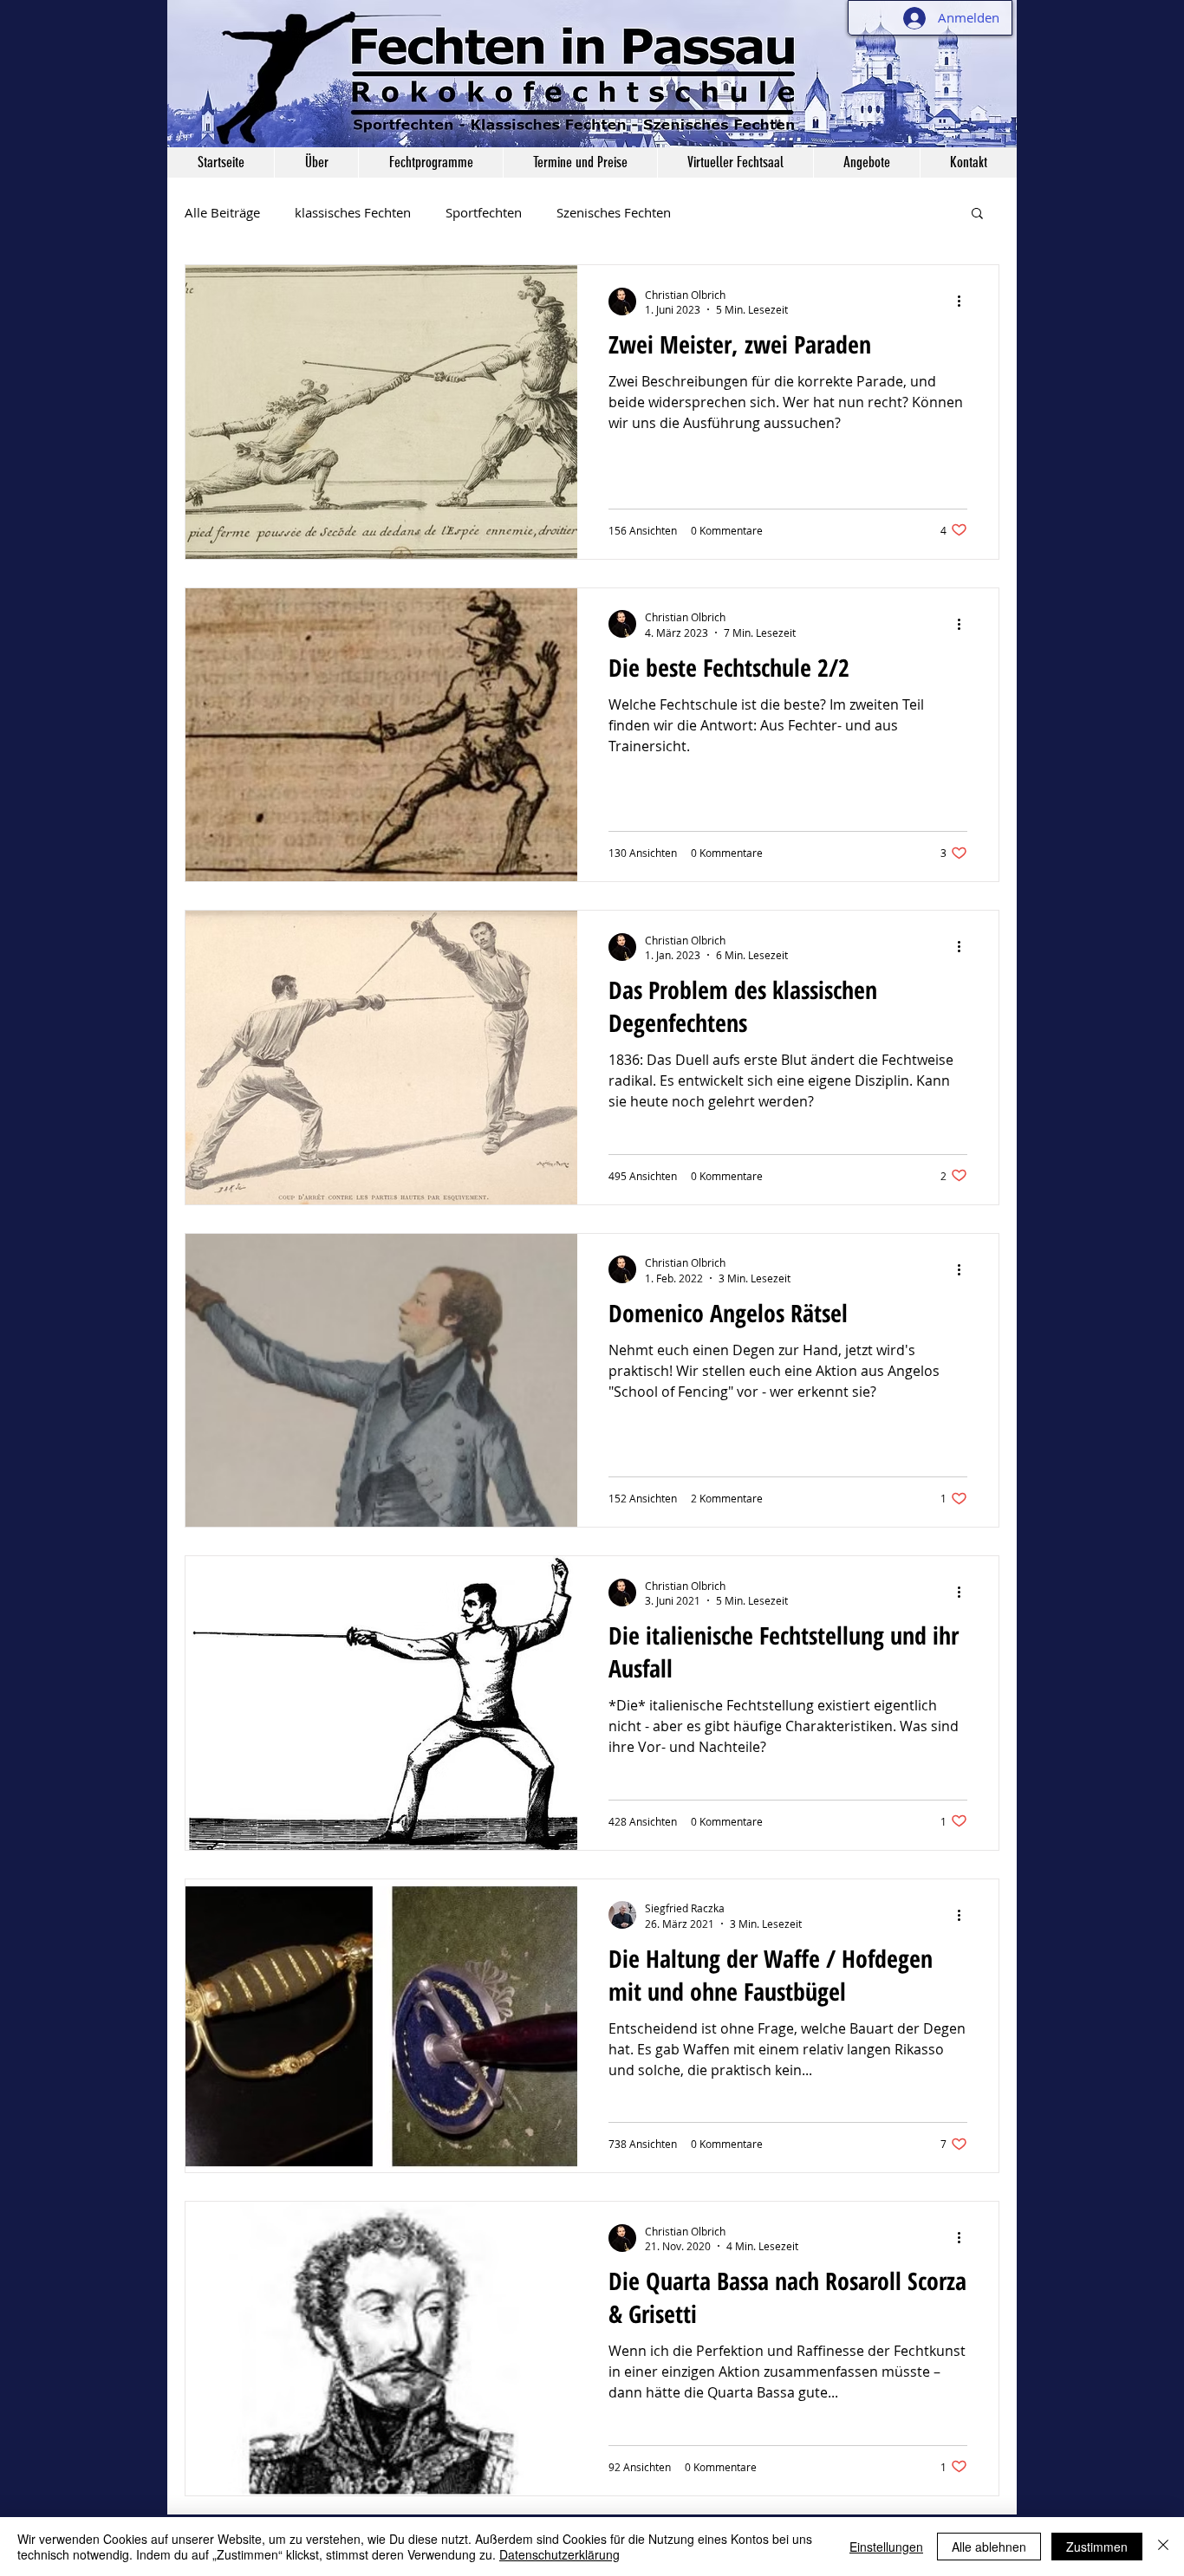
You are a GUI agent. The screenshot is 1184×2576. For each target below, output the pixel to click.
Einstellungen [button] (886, 2547)
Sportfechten (484, 212)
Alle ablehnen (989, 2547)
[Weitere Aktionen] (965, 302)
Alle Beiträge (222, 212)
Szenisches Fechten (614, 212)
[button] (316, 162)
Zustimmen (1097, 2547)
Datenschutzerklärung (559, 2554)
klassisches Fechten (353, 212)
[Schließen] (1163, 2547)
